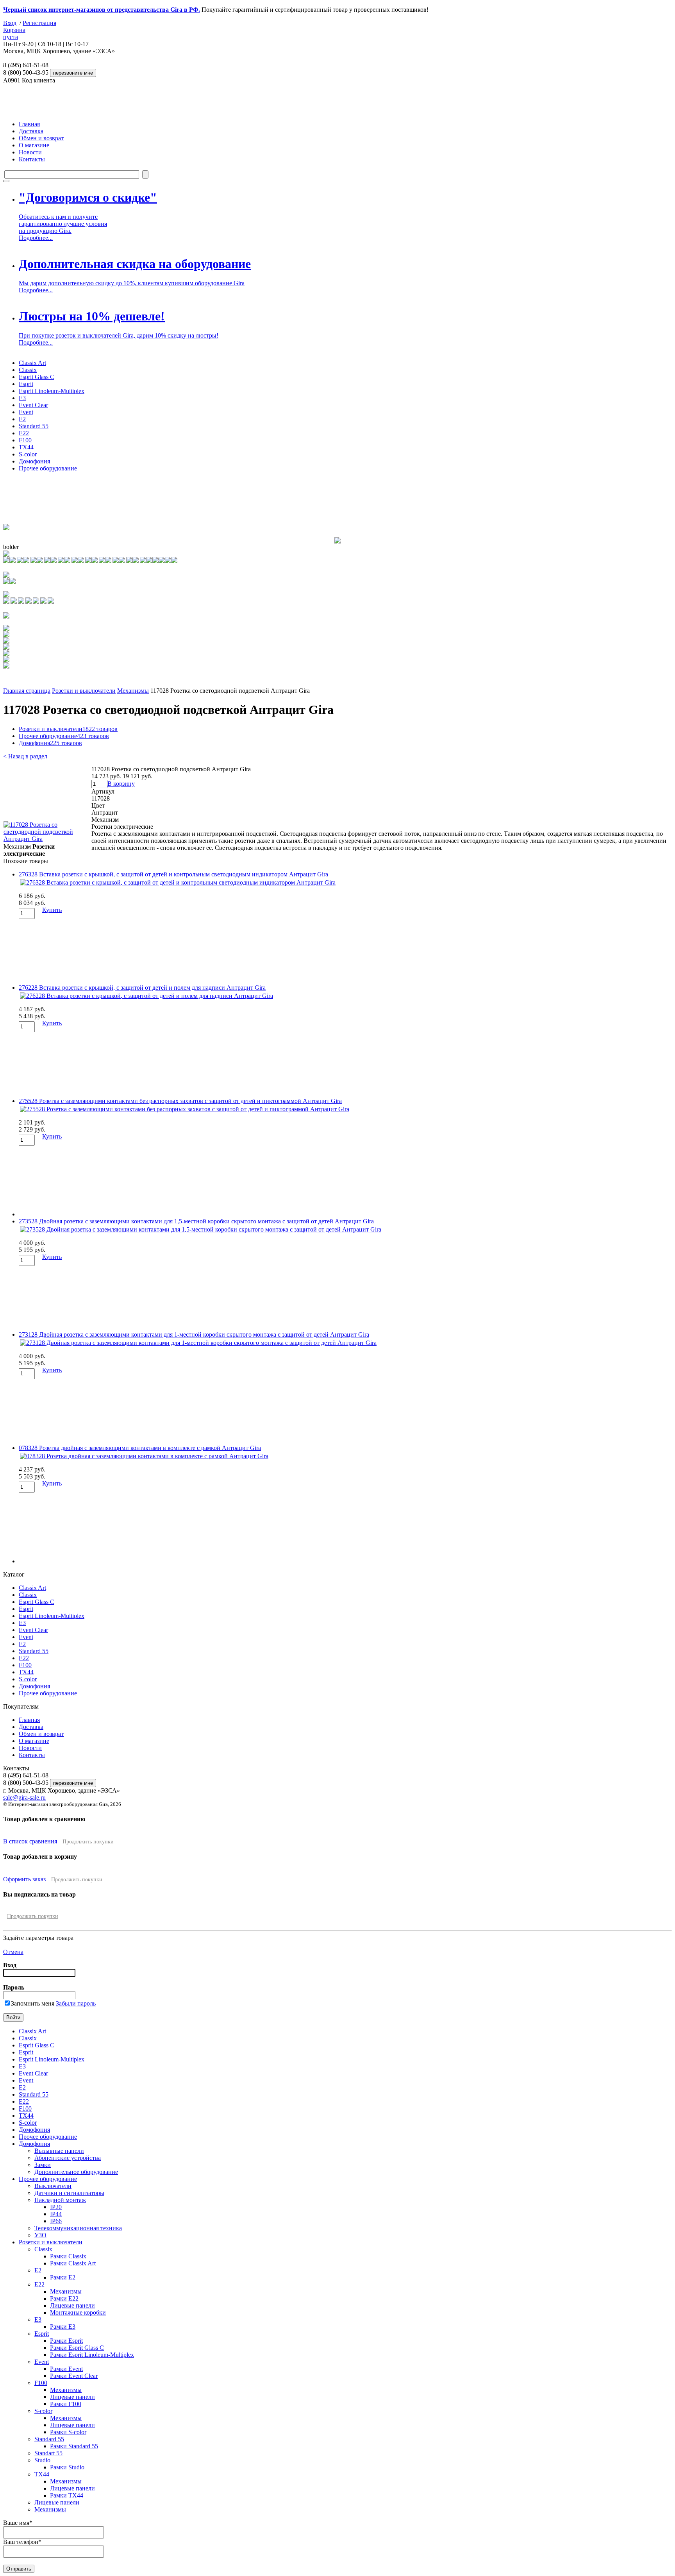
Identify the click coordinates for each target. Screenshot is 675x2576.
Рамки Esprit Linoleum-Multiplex (92, 2355)
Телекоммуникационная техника (78, 2228)
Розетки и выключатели (84, 691)
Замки (43, 2165)
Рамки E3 (63, 2327)
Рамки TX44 (67, 2495)
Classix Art (32, 363)
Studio (42, 2460)
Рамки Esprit (66, 2341)
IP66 (56, 2221)
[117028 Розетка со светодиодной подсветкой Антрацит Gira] (47, 839)
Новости (30, 152)
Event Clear (33, 405)
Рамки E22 (64, 2298)
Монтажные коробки (78, 2312)
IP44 (56, 2214)
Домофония (34, 461)
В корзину (121, 784)
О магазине (34, 145)
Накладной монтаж (60, 2200)
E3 (22, 398)
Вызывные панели (59, 2151)
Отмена (13, 1952)
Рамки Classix (68, 2256)
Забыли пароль (76, 2003)
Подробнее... (36, 238)
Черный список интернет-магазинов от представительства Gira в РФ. (102, 10)
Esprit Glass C (37, 377)
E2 (22, 419)
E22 (24, 433)
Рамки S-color (68, 2432)
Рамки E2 (63, 2277)
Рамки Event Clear (74, 2376)
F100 (25, 440)
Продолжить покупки (88, 1842)
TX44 (26, 447)
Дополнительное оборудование (76, 2172)
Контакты (32, 159)
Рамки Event (66, 2369)
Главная (29, 124)
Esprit (26, 384)
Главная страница (27, 691)
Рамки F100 (66, 2404)
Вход (10, 23)
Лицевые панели (72, 2305)
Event (26, 412)
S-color (28, 454)
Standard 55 (34, 426)
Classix (28, 370)
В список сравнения (30, 1841)
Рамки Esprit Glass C (77, 2348)
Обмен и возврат (41, 138)
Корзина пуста (14, 33)
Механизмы (133, 691)
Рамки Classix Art (73, 2263)
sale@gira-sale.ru (24, 1797)
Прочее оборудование (48, 468)
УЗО (40, 2235)
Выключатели (53, 2186)
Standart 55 (48, 2453)
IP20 (56, 2207)
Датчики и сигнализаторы (69, 2193)
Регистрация (39, 23)
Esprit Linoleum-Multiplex (52, 391)
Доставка (31, 131)
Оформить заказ (24, 1879)
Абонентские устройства (68, 2158)
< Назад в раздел (25, 756)
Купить (52, 910)
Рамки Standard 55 (74, 2446)
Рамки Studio (67, 2467)
